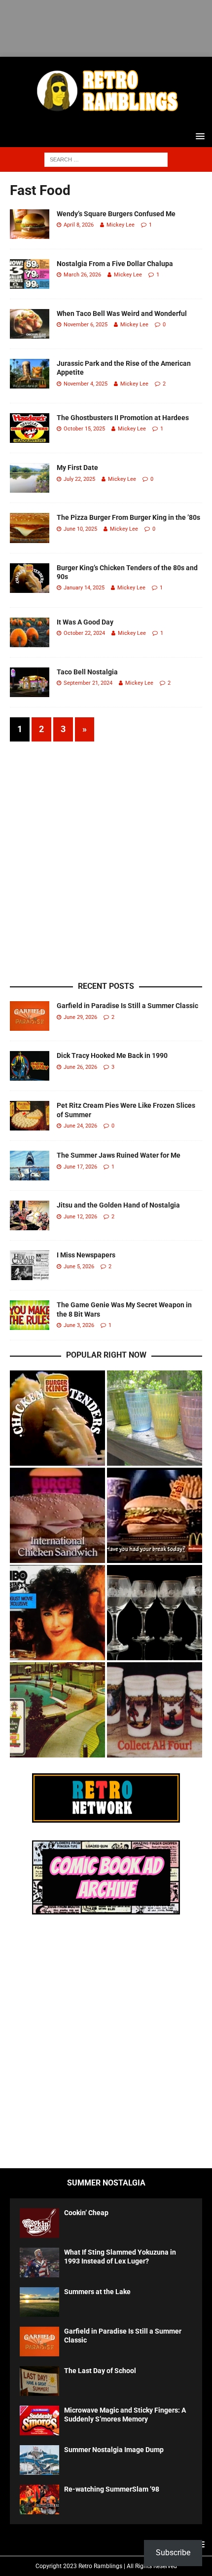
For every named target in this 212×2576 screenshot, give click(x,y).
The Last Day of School (100, 2371)
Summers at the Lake (97, 2292)
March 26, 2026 (82, 275)
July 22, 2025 (79, 479)
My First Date (77, 468)
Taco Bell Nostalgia (87, 672)
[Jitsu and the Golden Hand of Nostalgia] (30, 1215)
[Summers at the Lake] (39, 2302)
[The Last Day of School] (39, 2381)
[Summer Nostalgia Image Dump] (39, 2460)
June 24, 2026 (80, 1126)
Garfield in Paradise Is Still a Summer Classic (127, 1006)
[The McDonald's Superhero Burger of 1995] (155, 1515)
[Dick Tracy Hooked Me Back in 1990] (30, 1066)
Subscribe (173, 2553)
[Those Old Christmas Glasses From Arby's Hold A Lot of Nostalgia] (155, 1613)
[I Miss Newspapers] (30, 1265)
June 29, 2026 (80, 1017)
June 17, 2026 (80, 1167)
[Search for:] (106, 159)
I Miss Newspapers (86, 1255)
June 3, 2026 (79, 1325)
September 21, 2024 (88, 683)
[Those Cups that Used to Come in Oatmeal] (155, 1418)
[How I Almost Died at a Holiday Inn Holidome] (57, 1710)
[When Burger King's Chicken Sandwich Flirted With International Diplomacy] (57, 1515)
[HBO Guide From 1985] (57, 1613)
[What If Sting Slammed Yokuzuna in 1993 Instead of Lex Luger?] (39, 2263)
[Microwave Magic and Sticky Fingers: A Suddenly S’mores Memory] (39, 2420)
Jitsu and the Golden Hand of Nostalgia (118, 1205)
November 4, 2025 (86, 384)
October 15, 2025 (84, 429)
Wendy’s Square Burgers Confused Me (116, 214)
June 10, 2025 (80, 529)
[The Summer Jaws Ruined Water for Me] (30, 1166)
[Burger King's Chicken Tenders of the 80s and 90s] (57, 1418)
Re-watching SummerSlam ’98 (112, 2489)
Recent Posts (106, 986)
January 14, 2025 (84, 588)
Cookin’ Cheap (86, 2213)
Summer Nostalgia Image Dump (114, 2450)
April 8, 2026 (79, 225)
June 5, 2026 (79, 1267)
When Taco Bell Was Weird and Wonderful (122, 313)
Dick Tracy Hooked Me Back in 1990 (112, 1055)
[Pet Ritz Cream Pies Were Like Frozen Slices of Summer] (30, 1116)
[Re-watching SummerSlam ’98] (39, 2499)
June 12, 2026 (80, 1217)
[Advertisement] (111, 26)
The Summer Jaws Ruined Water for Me (119, 1155)
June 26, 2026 (80, 1067)
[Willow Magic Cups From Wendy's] (155, 1710)
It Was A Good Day (85, 622)
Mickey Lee (121, 225)
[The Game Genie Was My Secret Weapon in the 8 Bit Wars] (30, 1315)
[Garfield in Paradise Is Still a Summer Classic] (30, 1016)
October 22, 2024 (84, 633)
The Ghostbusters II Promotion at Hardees (123, 418)
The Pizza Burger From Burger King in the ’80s (128, 517)
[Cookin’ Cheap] (39, 2223)
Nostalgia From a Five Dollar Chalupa (115, 264)
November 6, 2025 (86, 325)
